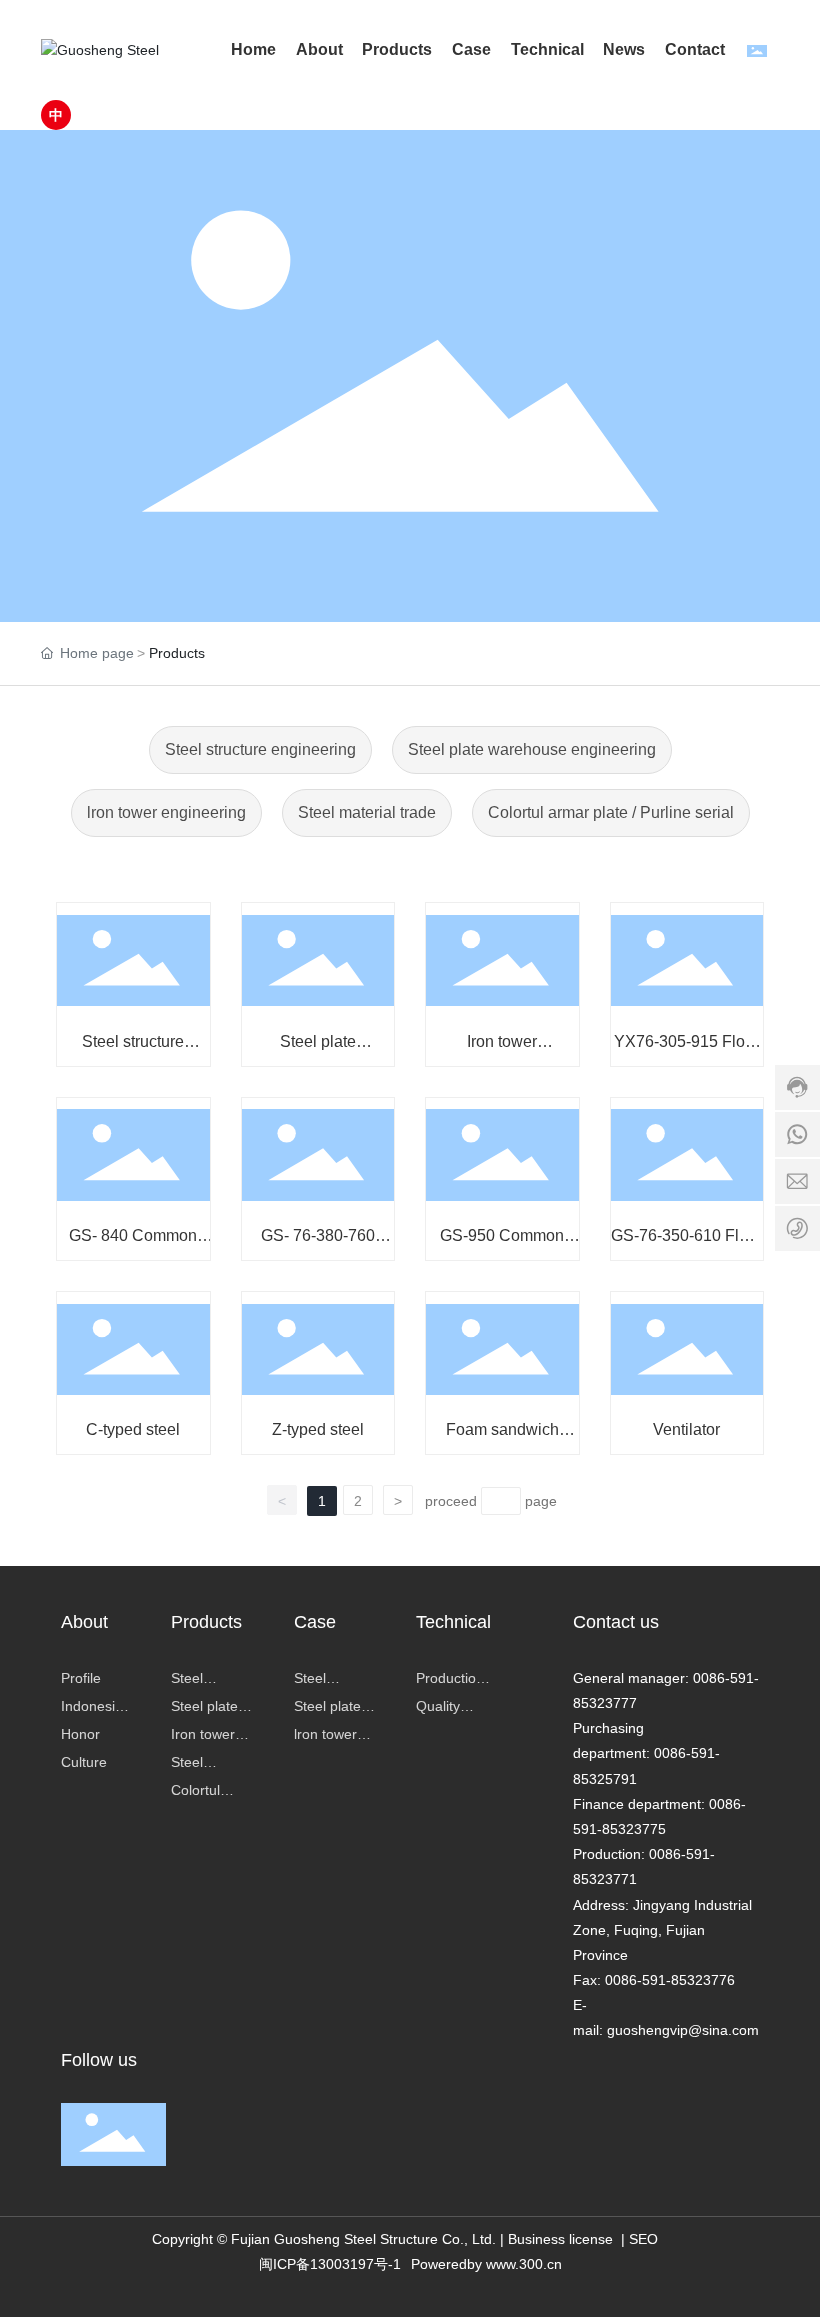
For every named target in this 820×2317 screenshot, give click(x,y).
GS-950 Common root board (502, 1244)
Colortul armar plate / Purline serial (611, 812)
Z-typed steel (318, 1429)
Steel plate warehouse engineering (532, 749)
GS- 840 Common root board (133, 1244)
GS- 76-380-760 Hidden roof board (318, 1244)
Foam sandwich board (502, 1438)
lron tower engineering (166, 812)
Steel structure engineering (260, 749)
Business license (560, 2239)
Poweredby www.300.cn (486, 2264)
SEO (643, 2239)
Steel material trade (367, 812)
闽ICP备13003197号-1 (330, 2264)
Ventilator (686, 1429)
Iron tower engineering (502, 1050)
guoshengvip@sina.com (683, 2030)
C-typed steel (133, 1429)
